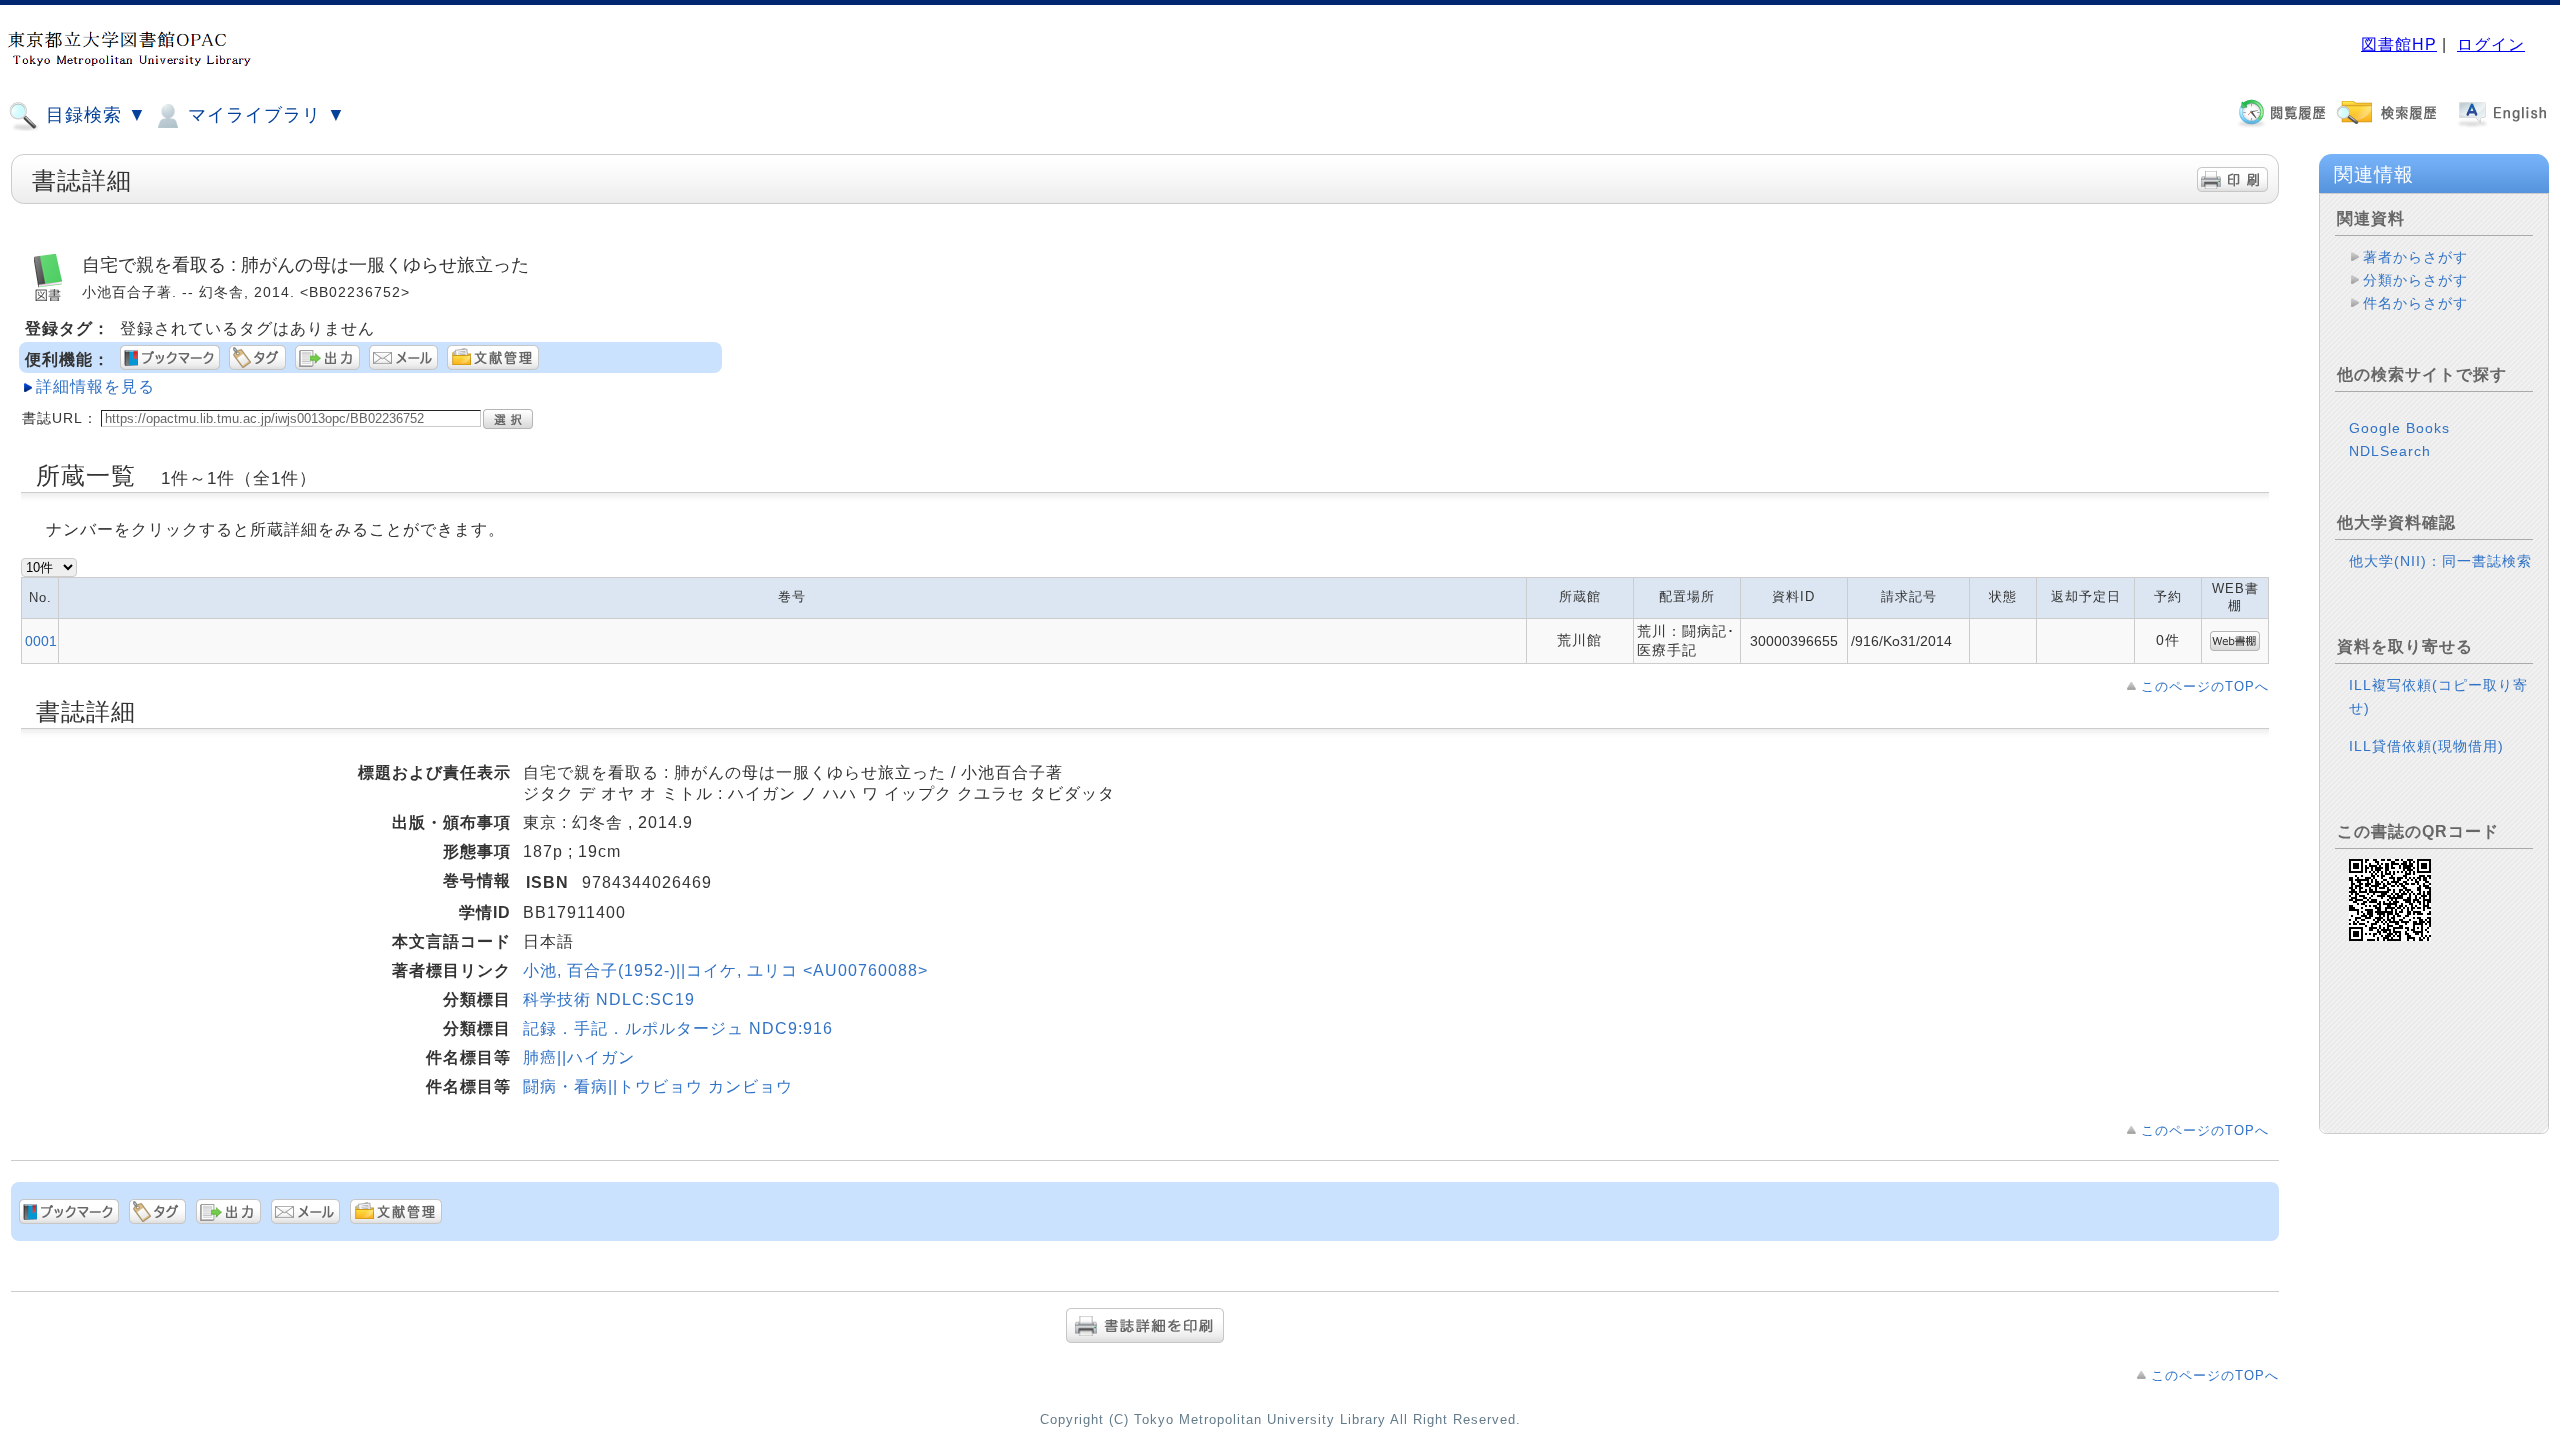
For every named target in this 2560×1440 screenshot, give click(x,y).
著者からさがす (2415, 257)
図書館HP (2399, 44)
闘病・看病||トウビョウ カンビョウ (658, 1086)
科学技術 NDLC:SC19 (609, 999)
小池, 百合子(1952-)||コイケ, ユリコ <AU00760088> (725, 970)
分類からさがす (2415, 280)
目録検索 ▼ (93, 115)
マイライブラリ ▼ (264, 115)
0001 (41, 641)
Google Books (2399, 428)
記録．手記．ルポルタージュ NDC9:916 (678, 1028)
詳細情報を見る (95, 386)
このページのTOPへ (2205, 686)
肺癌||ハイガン (579, 1057)
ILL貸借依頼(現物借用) (2426, 746)
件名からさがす (2415, 303)
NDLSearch (2390, 451)
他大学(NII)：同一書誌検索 (2440, 561)
